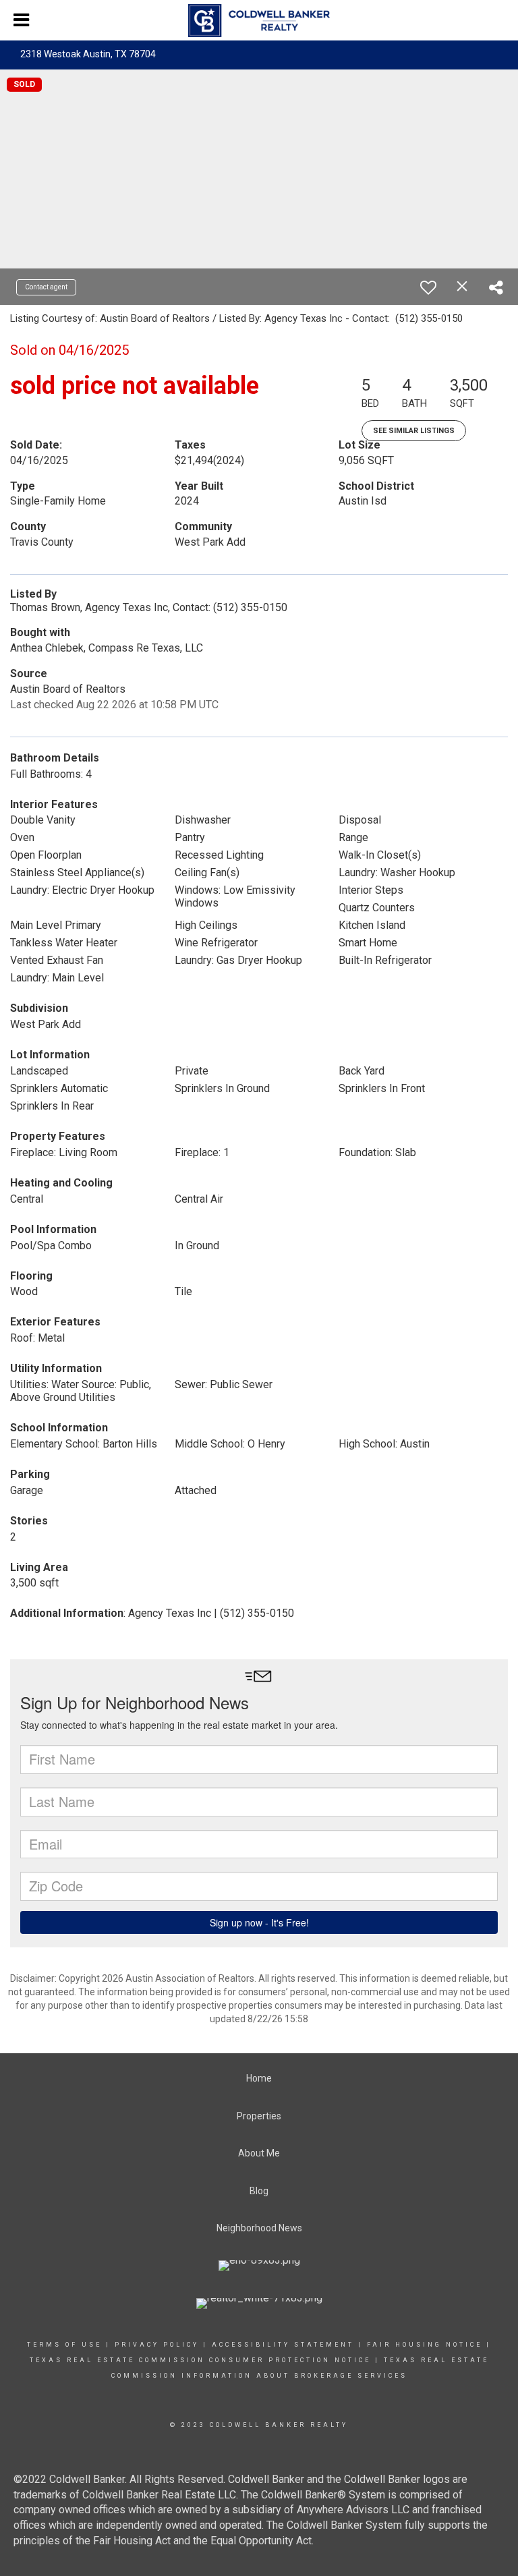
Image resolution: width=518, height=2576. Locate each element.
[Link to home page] (259, 21)
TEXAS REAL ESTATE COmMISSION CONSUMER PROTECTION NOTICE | (205, 2360)
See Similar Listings (414, 431)
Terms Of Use (64, 2345)
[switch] (428, 287)
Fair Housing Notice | (429, 2345)
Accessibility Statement (283, 2345)
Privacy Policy (157, 2345)
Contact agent (46, 287)
